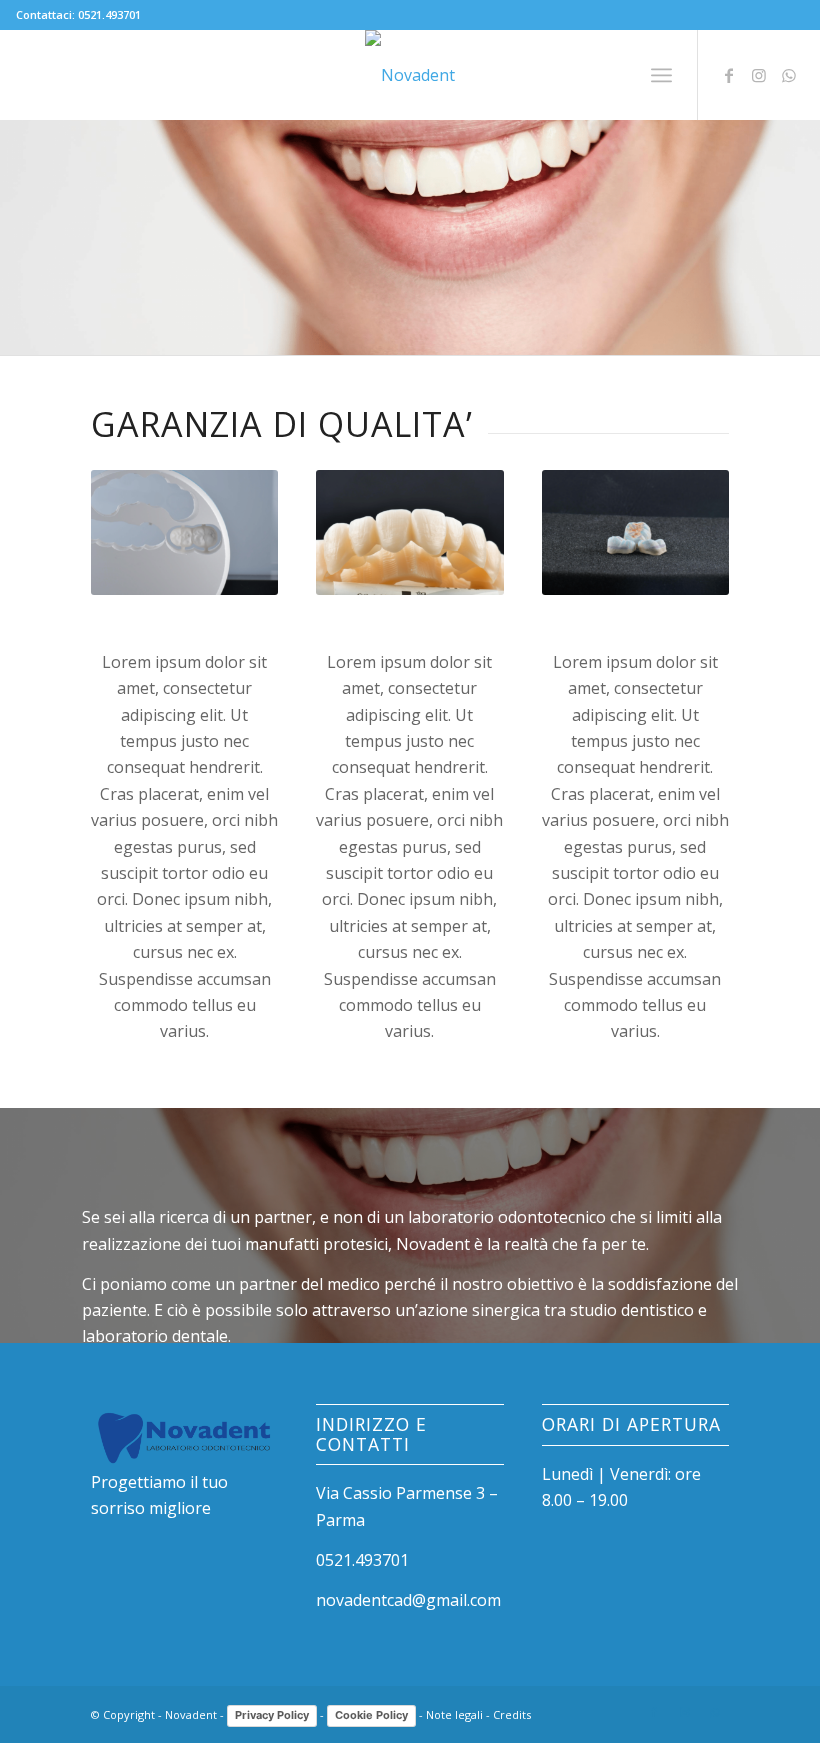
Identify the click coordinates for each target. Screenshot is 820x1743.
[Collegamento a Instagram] (759, 75)
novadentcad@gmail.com (408, 1600)
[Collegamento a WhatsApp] (789, 75)
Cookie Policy (371, 1715)
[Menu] (661, 75)
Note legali (454, 1714)
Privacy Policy (272, 1715)
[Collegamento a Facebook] (729, 75)
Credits (512, 1714)
